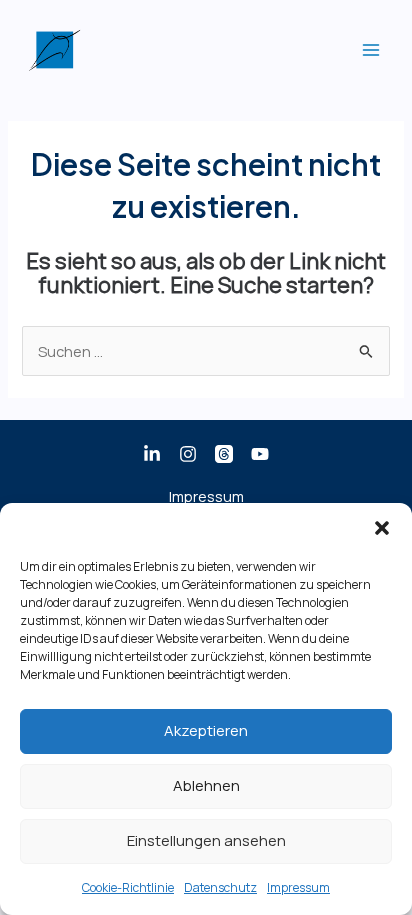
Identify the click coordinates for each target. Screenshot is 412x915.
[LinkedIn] (152, 454)
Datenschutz (220, 887)
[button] (382, 528)
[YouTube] (260, 454)
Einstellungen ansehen (206, 840)
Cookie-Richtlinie (128, 887)
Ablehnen (206, 785)
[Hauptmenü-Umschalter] (371, 50)
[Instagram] (188, 454)
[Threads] (224, 454)
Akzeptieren (206, 730)
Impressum (298, 887)
